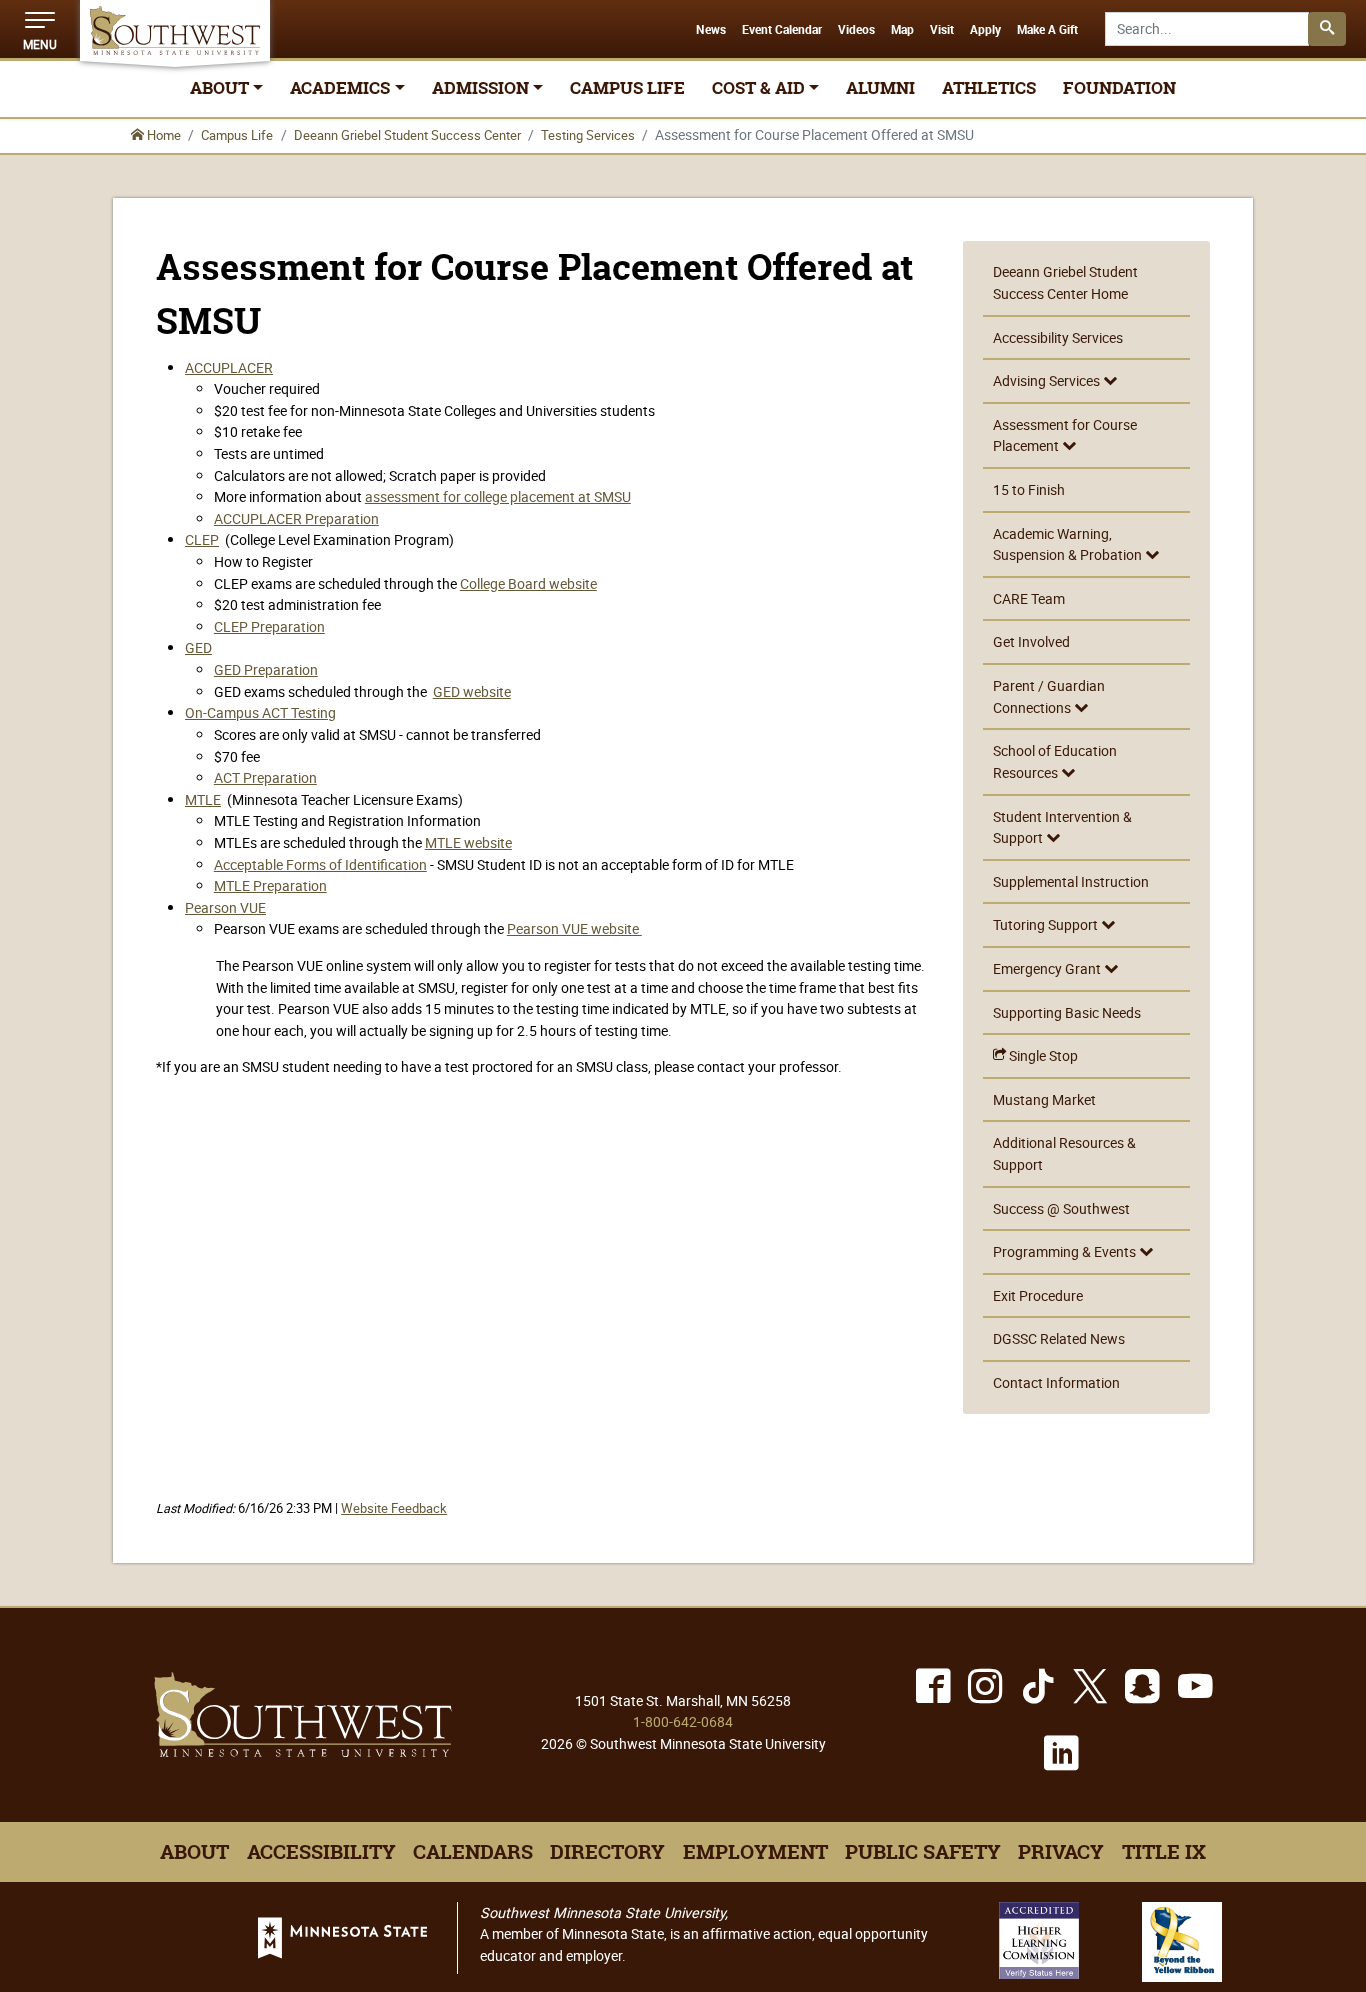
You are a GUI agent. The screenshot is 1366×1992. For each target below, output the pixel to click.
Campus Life (237, 135)
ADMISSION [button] (480, 88)
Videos (856, 30)
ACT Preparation (265, 777)
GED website (472, 691)
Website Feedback (394, 1508)
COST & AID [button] (758, 88)
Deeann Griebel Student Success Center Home (1065, 282)
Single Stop (1042, 1055)
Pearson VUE (225, 907)
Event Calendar (782, 30)
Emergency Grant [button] (1048, 968)
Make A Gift (1047, 30)
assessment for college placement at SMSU (498, 496)
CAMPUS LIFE (627, 88)
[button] (40, 29)
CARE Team (1029, 598)
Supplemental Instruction (1071, 881)
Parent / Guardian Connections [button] (1049, 696)
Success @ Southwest (1061, 1208)
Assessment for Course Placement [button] (1065, 435)
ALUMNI (880, 88)
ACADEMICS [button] (340, 88)
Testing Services (588, 135)
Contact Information (1056, 1382)
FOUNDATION (1119, 88)
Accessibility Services (1058, 337)
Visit (942, 30)
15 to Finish (1029, 489)
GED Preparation (266, 669)
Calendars (473, 1852)
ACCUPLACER (229, 367)
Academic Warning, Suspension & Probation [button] (1069, 544)
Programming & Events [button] (1066, 1251)
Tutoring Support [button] (1047, 924)
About (194, 1852)
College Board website (528, 583)
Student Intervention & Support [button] (1062, 827)
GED (198, 647)
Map (902, 30)
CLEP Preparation (269, 626)
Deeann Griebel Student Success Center (407, 135)
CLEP (202, 539)
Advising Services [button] (1048, 380)
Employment (755, 1852)
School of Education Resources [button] (1055, 761)
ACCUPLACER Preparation (296, 518)
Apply (985, 30)
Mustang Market (1044, 1099)
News (711, 30)
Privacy (1061, 1852)
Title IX (1164, 1852)
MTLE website (468, 842)
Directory (607, 1852)
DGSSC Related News (1059, 1338)
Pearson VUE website (574, 928)
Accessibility (321, 1852)
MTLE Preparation (270, 885)
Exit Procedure (1038, 1295)
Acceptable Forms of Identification (320, 864)
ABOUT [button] (219, 88)
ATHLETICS (989, 88)
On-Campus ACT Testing (260, 712)
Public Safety (923, 1852)
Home (162, 135)
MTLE (203, 799)
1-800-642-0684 (683, 1721)
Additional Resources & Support (1064, 1153)
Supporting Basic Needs (1067, 1012)
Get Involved (1031, 641)
